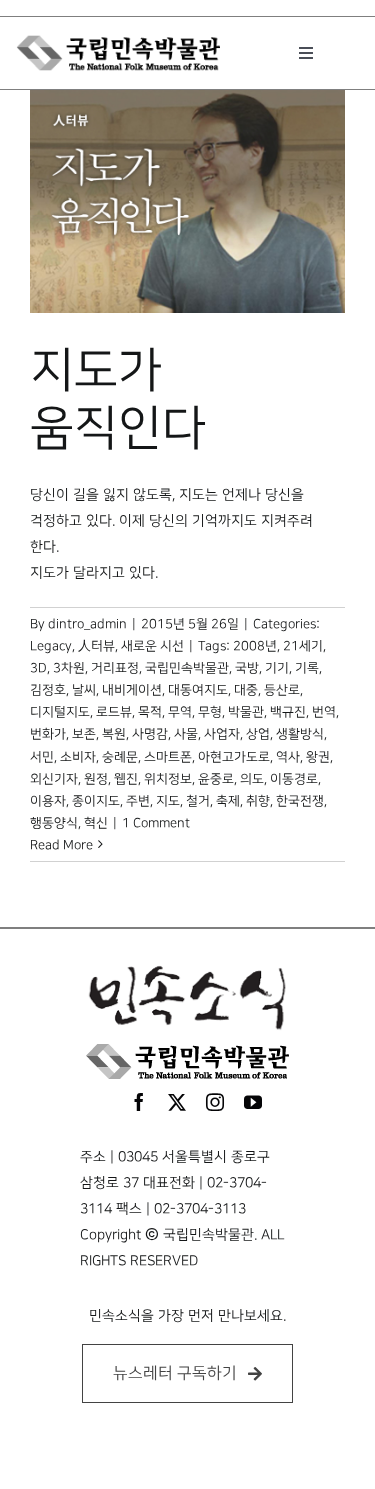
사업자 (222, 734)
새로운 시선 (152, 646)
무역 (180, 712)
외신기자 (54, 779)
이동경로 (294, 779)
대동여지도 (198, 690)
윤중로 (216, 779)
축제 (228, 801)
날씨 (84, 690)
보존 (84, 734)
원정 (96, 779)
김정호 (48, 690)
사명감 (150, 734)
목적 (150, 712)
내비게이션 (132, 690)
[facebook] (139, 1102)
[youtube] (253, 1102)
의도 (252, 779)
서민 (42, 757)
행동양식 (54, 823)
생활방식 (300, 734)
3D (38, 668)
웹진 (126, 779)
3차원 (69, 668)
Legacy (51, 646)
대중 (246, 690)
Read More (61, 845)
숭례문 (120, 757)
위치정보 (168, 779)
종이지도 (96, 801)
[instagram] (215, 1102)
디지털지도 (60, 712)
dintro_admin (87, 624)
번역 (324, 712)
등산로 (282, 690)
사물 (186, 734)
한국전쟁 (300, 801)
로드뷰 (114, 712)
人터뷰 (96, 646)
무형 (210, 712)
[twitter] (177, 1102)
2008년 (255, 646)
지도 (168, 801)
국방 (247, 668)
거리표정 (115, 668)
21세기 (303, 646)
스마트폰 (168, 757)
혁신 (96, 823)
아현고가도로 (234, 757)
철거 (198, 801)
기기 (277, 668)
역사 (288, 757)
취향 (258, 801)
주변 (138, 801)
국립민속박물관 (187, 668)
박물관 (246, 712)
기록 (307, 668)
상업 (258, 734)
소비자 (78, 757)
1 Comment (156, 823)
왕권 (318, 757)
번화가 (48, 734)
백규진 (288, 712)
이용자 (48, 801)
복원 (114, 734)
